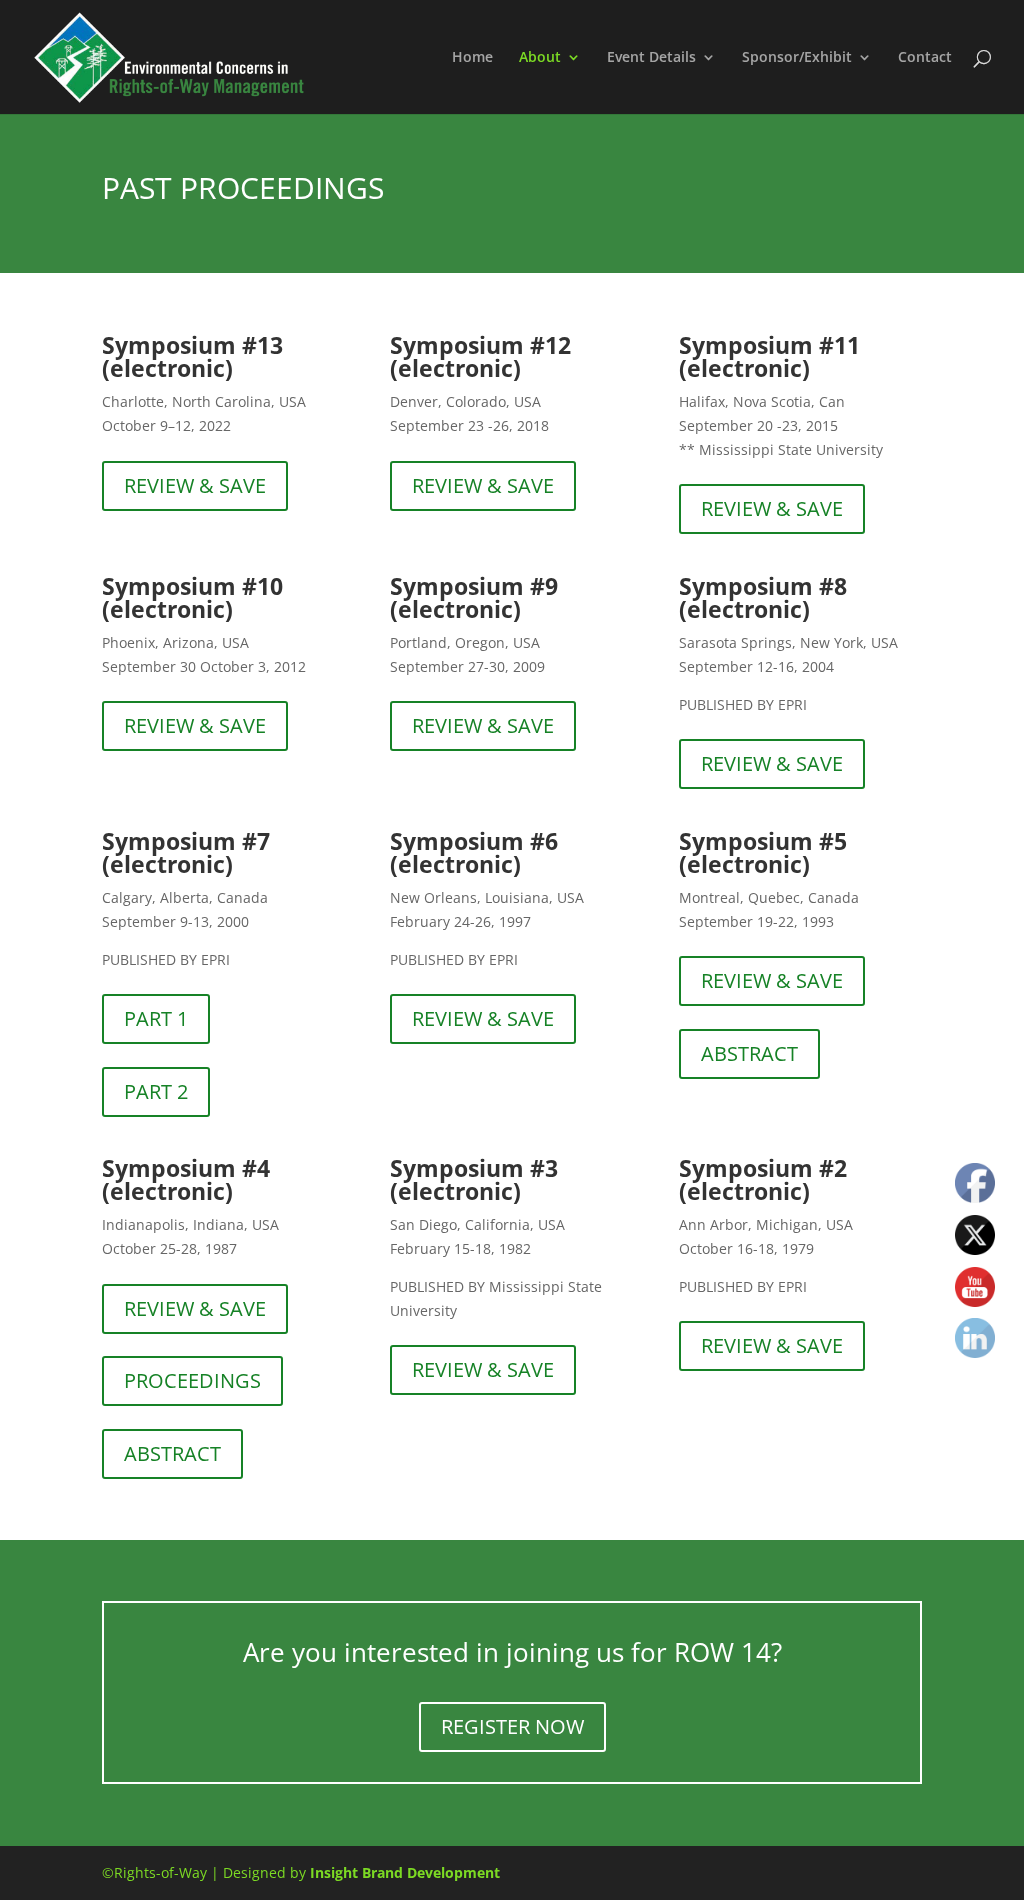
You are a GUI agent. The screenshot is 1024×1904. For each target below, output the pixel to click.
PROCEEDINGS (192, 1380)
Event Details (651, 58)
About (540, 58)
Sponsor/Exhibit (797, 58)
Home (472, 58)
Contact (925, 58)
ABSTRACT (749, 1053)
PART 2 (156, 1091)
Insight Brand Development (405, 1872)
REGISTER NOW (512, 1726)
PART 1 (156, 1018)
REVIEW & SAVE (195, 485)
